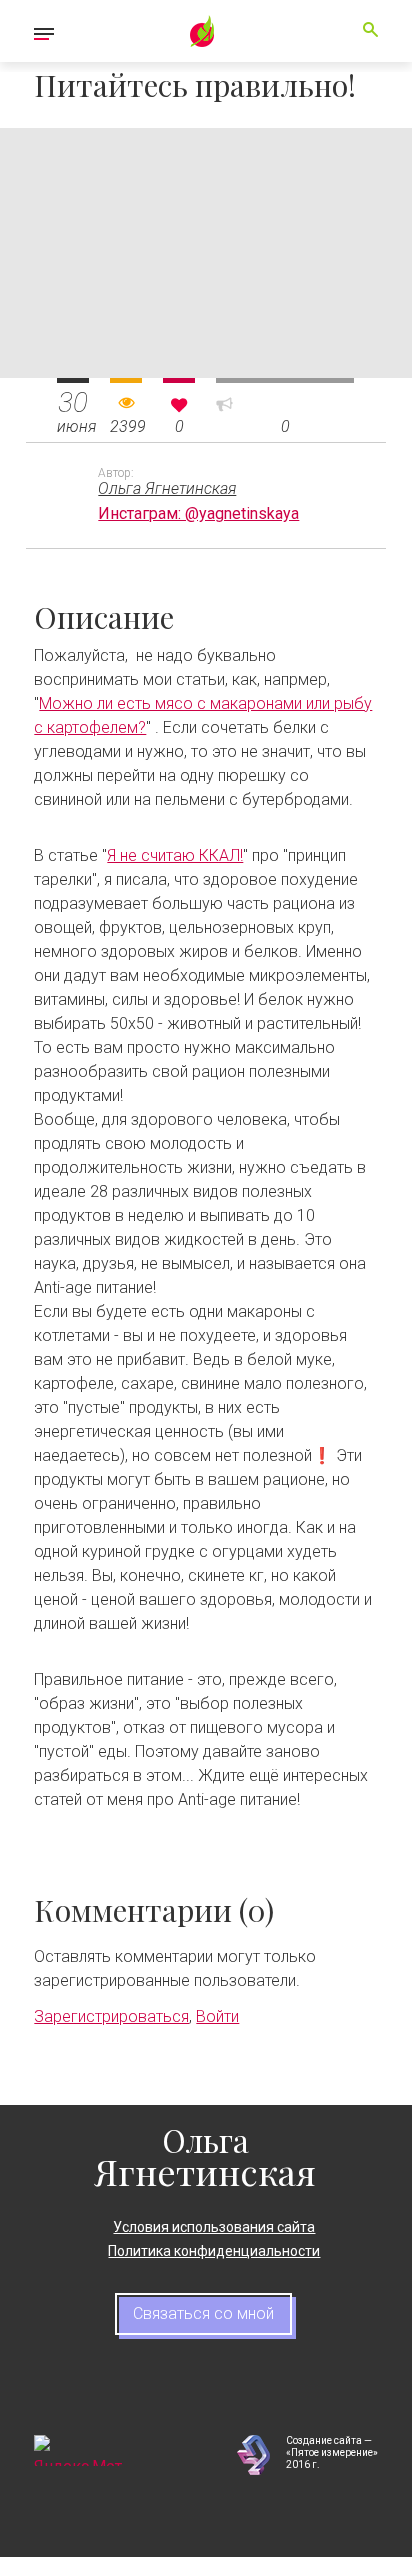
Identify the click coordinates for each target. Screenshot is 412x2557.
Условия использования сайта (214, 2227)
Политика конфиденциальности (214, 2251)
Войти (217, 2016)
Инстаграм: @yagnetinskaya (198, 513)
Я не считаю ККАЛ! (175, 855)
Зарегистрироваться (111, 2016)
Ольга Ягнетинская (167, 488)
